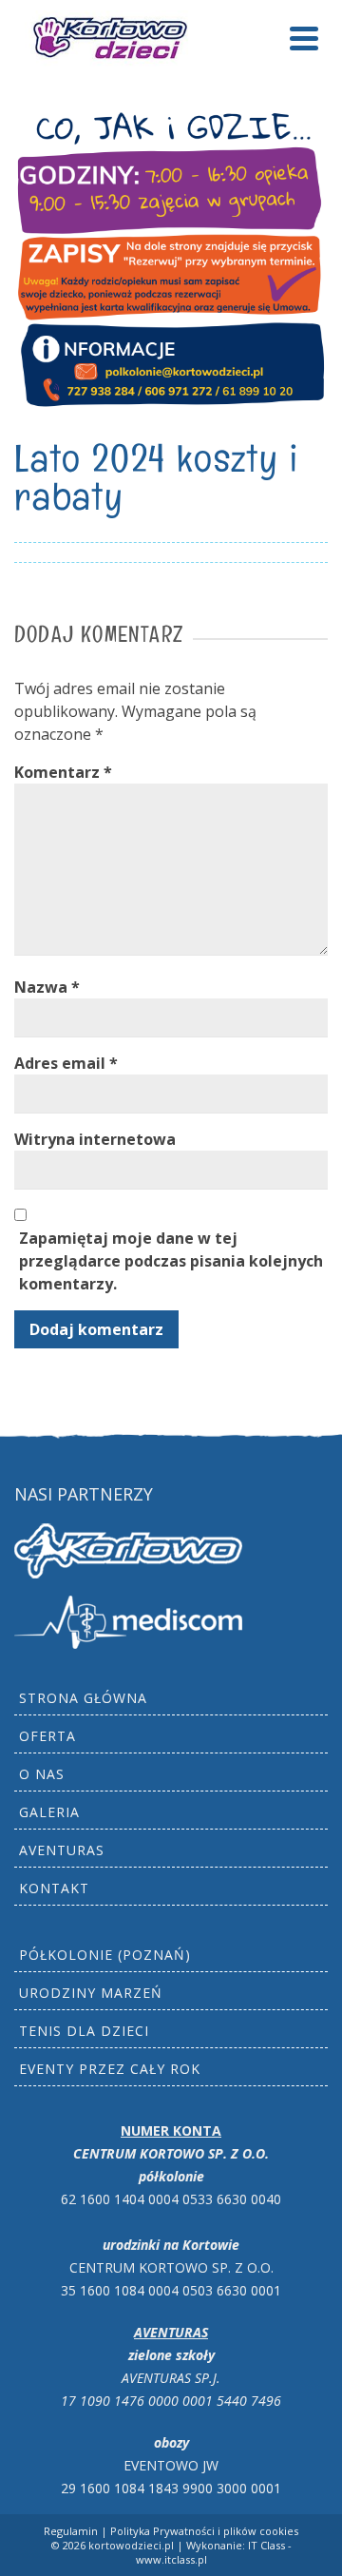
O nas (42, 1774)
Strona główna (83, 1698)
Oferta (47, 1736)
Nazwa (47, 987)
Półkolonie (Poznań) (105, 1955)
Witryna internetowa (95, 1139)
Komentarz (63, 772)
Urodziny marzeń (91, 1993)
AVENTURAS (62, 1850)
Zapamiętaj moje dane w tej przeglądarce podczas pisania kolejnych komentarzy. (171, 1261)
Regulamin (71, 2531)
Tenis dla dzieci (84, 2031)
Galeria (49, 1812)
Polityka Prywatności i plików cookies (204, 2531)
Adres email (66, 1063)
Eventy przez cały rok (110, 2069)
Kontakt (54, 1888)
